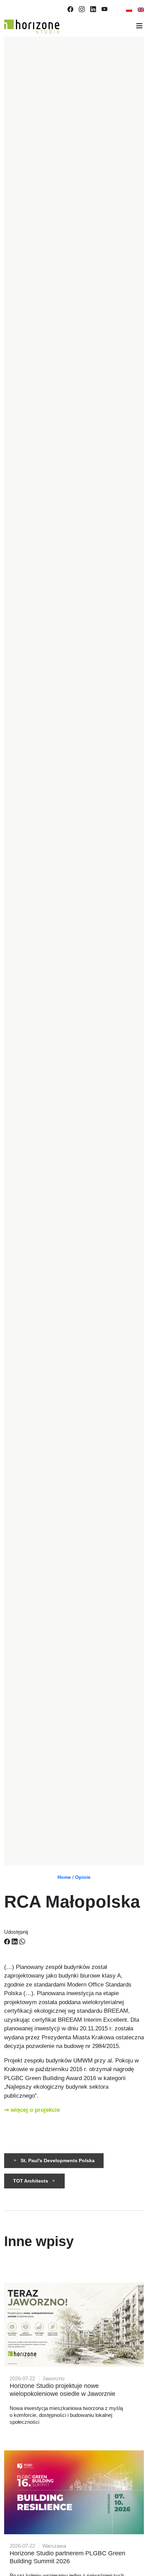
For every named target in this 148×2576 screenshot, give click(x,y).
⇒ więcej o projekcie (32, 2110)
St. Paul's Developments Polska (58, 2160)
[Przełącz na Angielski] (141, 10)
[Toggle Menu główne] (74, 27)
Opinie (83, 1877)
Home (64, 1877)
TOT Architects (31, 2181)
